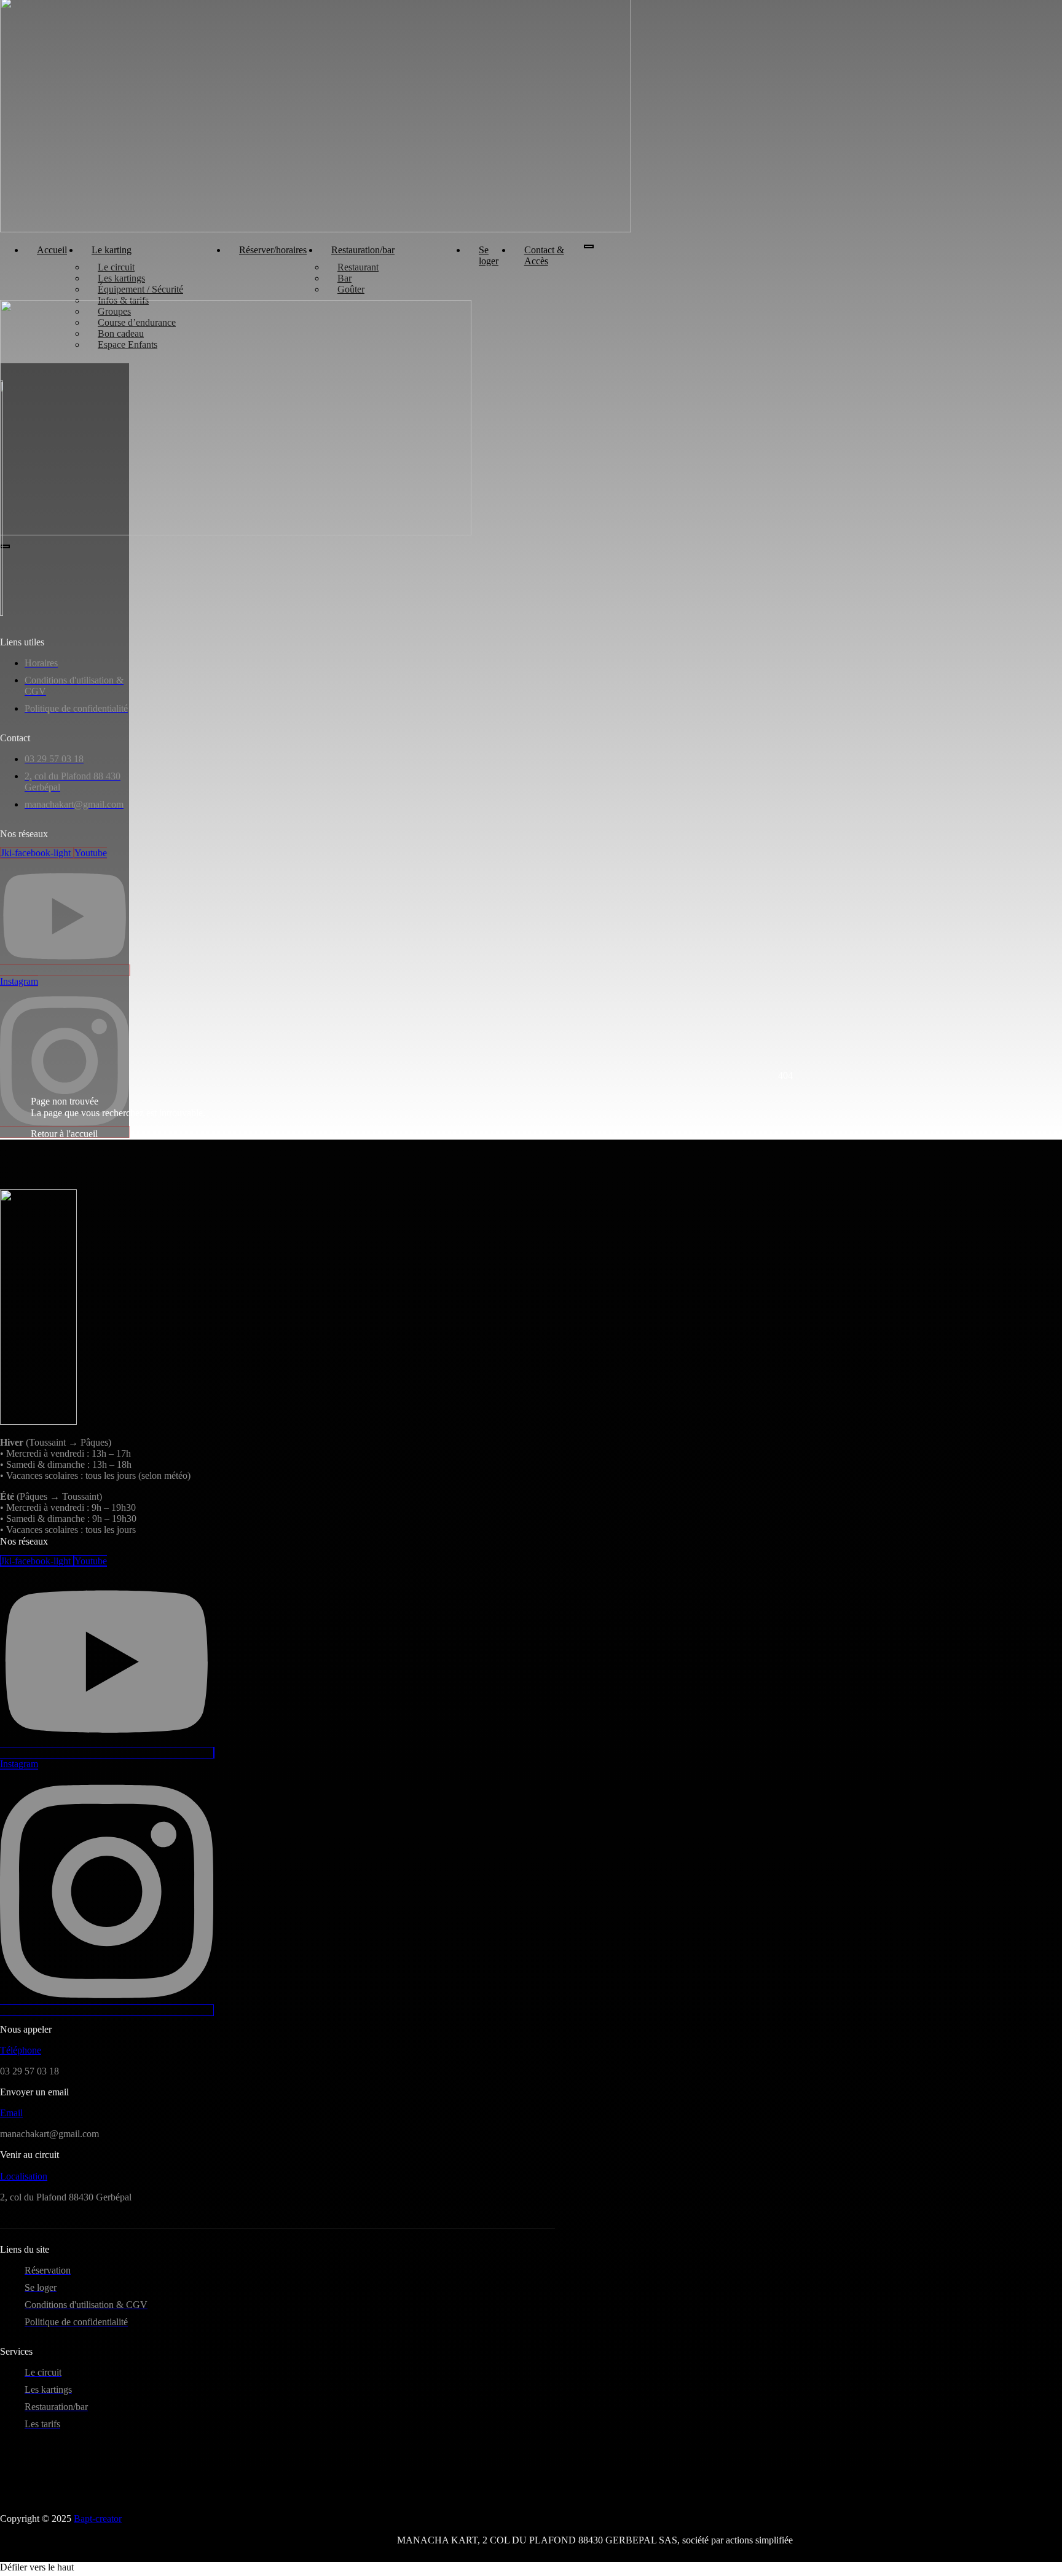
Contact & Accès (544, 255)
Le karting (112, 250)
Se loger (489, 255)
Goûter (351, 289)
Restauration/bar (363, 250)
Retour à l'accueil (64, 1134)
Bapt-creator (98, 2519)
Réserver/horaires (273, 250)
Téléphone (21, 2050)
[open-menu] (589, 246)
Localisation (24, 2176)
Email (11, 2113)
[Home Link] (236, 532)
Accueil (52, 250)
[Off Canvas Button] (126, 353)
